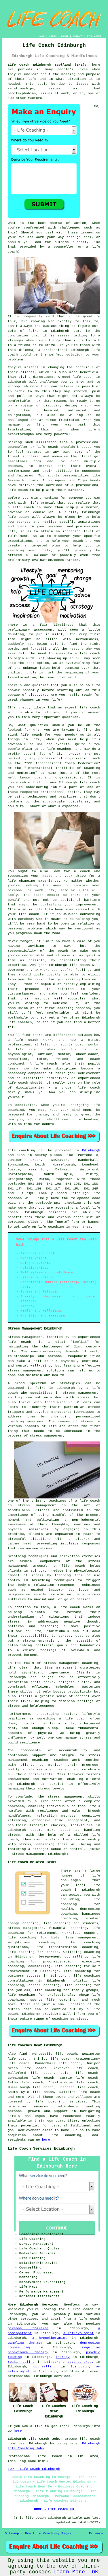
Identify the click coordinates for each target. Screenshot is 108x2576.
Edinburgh (91, 1150)
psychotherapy (80, 2362)
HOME (42, 36)
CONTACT (78, 36)
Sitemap (12, 2533)
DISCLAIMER (94, 36)
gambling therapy (25, 2343)
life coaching (51, 1227)
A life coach (70, 1566)
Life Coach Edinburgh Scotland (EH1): (47, 65)
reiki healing (21, 2362)
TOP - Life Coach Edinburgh (34, 2469)
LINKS (53, 36)
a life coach (87, 2319)
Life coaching (22, 1150)
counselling (44, 2367)
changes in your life (40, 700)
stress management (26, 1928)
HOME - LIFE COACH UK (54, 2509)
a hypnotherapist (50, 2338)
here (46, 2140)
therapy (63, 2357)
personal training (28, 2328)
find (23, 2054)
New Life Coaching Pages (48, 2533)
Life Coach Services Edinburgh (41, 2148)
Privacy (96, 2533)
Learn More (69, 2572)
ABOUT (65, 36)
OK (95, 2572)
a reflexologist (79, 2333)
